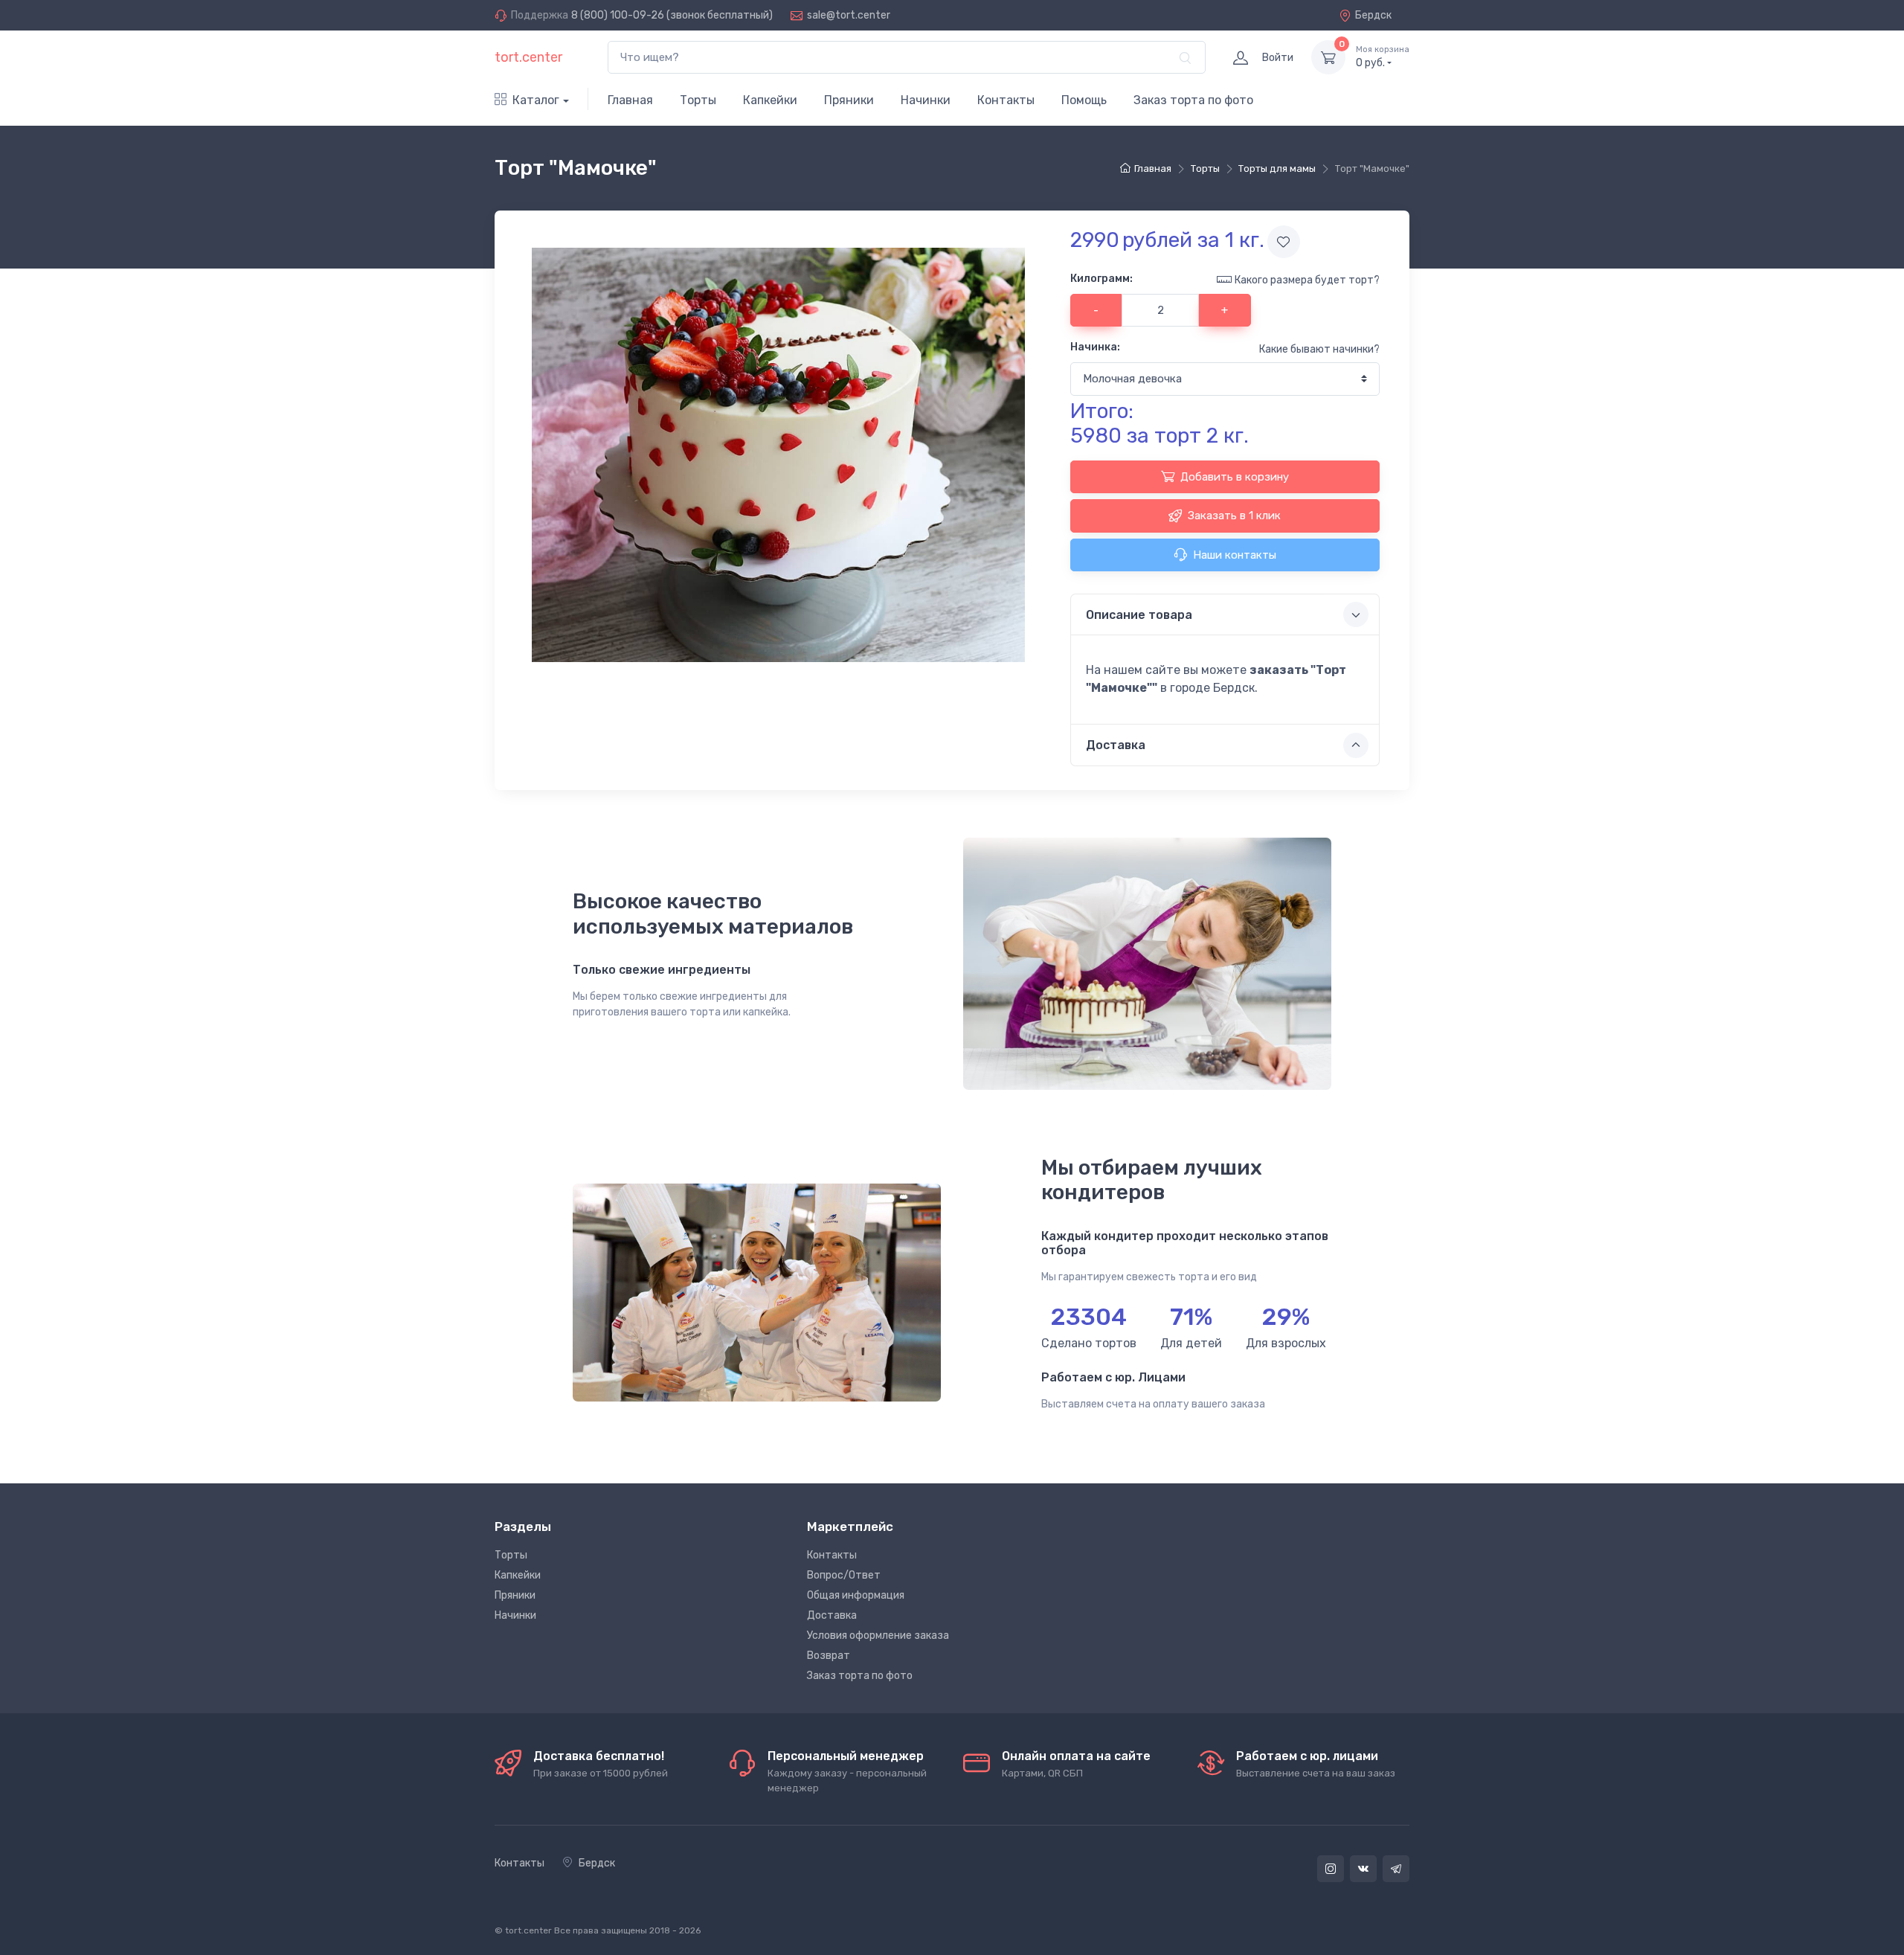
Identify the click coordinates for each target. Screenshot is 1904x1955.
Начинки (926, 100)
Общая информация (856, 1595)
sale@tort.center (849, 15)
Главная (630, 100)
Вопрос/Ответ (844, 1575)
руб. (1383, 57)
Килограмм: (1101, 279)
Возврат (829, 1656)
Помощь (1084, 100)
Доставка (832, 1615)
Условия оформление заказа (878, 1635)
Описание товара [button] (1139, 615)
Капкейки (770, 100)
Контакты (1006, 100)
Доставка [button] (1116, 745)
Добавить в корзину (1235, 477)
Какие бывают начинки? (1319, 349)
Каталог (536, 100)
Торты (698, 100)
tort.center (528, 57)
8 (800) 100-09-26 (618, 15)
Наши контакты (1235, 555)
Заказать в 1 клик (1234, 516)
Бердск (1373, 15)
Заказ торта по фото (1193, 100)
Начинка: (1095, 347)
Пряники (849, 100)
